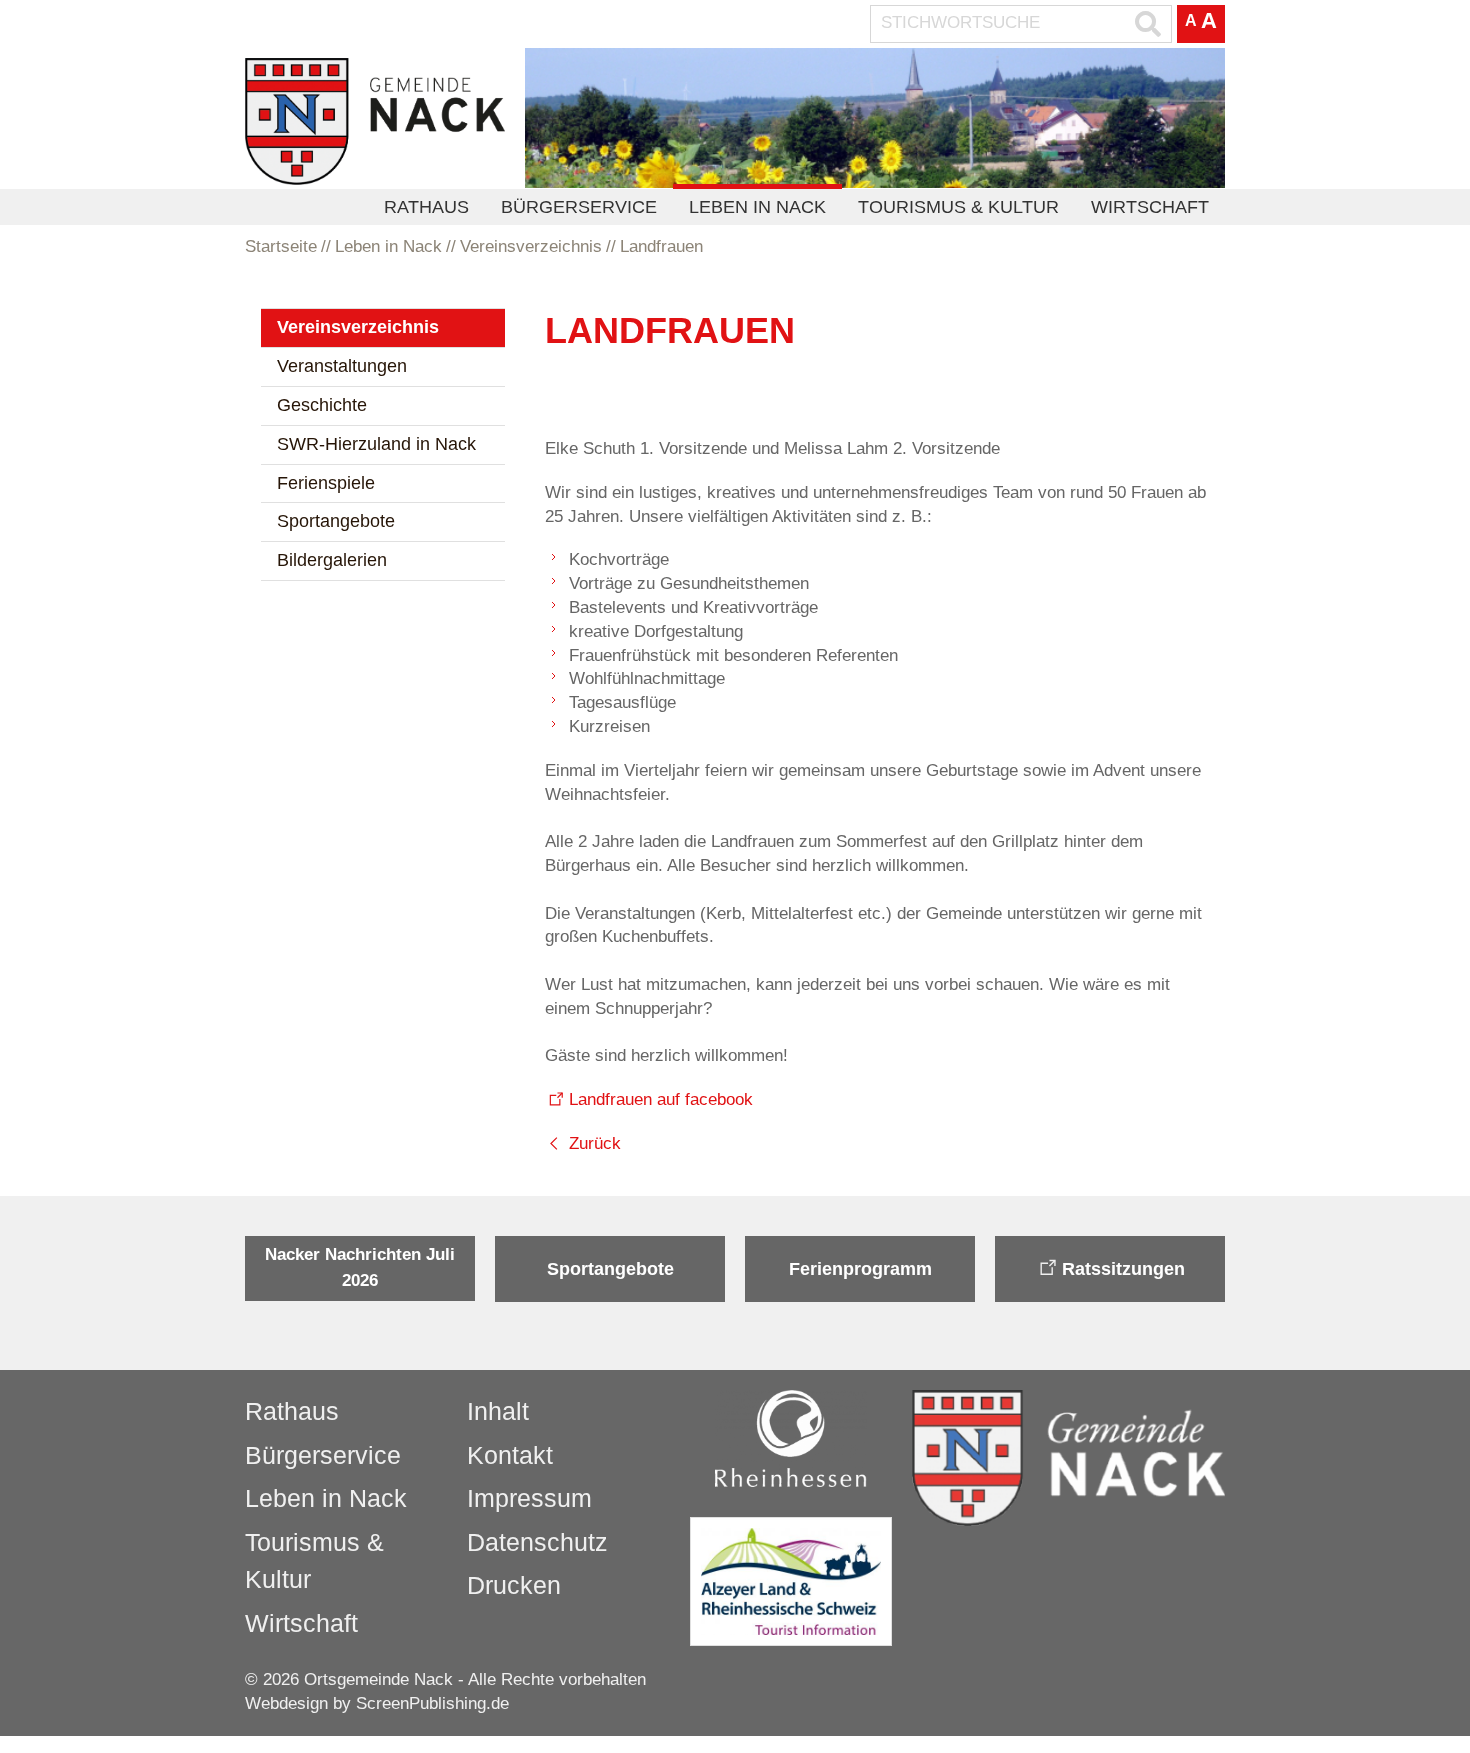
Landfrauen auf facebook (661, 1099)
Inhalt (498, 1411)
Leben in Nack (757, 207)
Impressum (529, 1498)
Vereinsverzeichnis (358, 327)
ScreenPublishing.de (432, 1703)
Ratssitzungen (1123, 1269)
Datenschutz (537, 1542)
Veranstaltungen (342, 366)
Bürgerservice (579, 207)
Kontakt (510, 1455)
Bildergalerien (332, 560)
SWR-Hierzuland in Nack (376, 444)
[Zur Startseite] (375, 121)
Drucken (514, 1585)
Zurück (595, 1143)
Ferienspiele (326, 483)
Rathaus (426, 207)
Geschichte (322, 405)
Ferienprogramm (860, 1269)
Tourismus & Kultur (958, 207)
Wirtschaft (1150, 207)
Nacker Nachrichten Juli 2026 (360, 1267)
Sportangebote (336, 521)
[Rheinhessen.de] (791, 1438)
